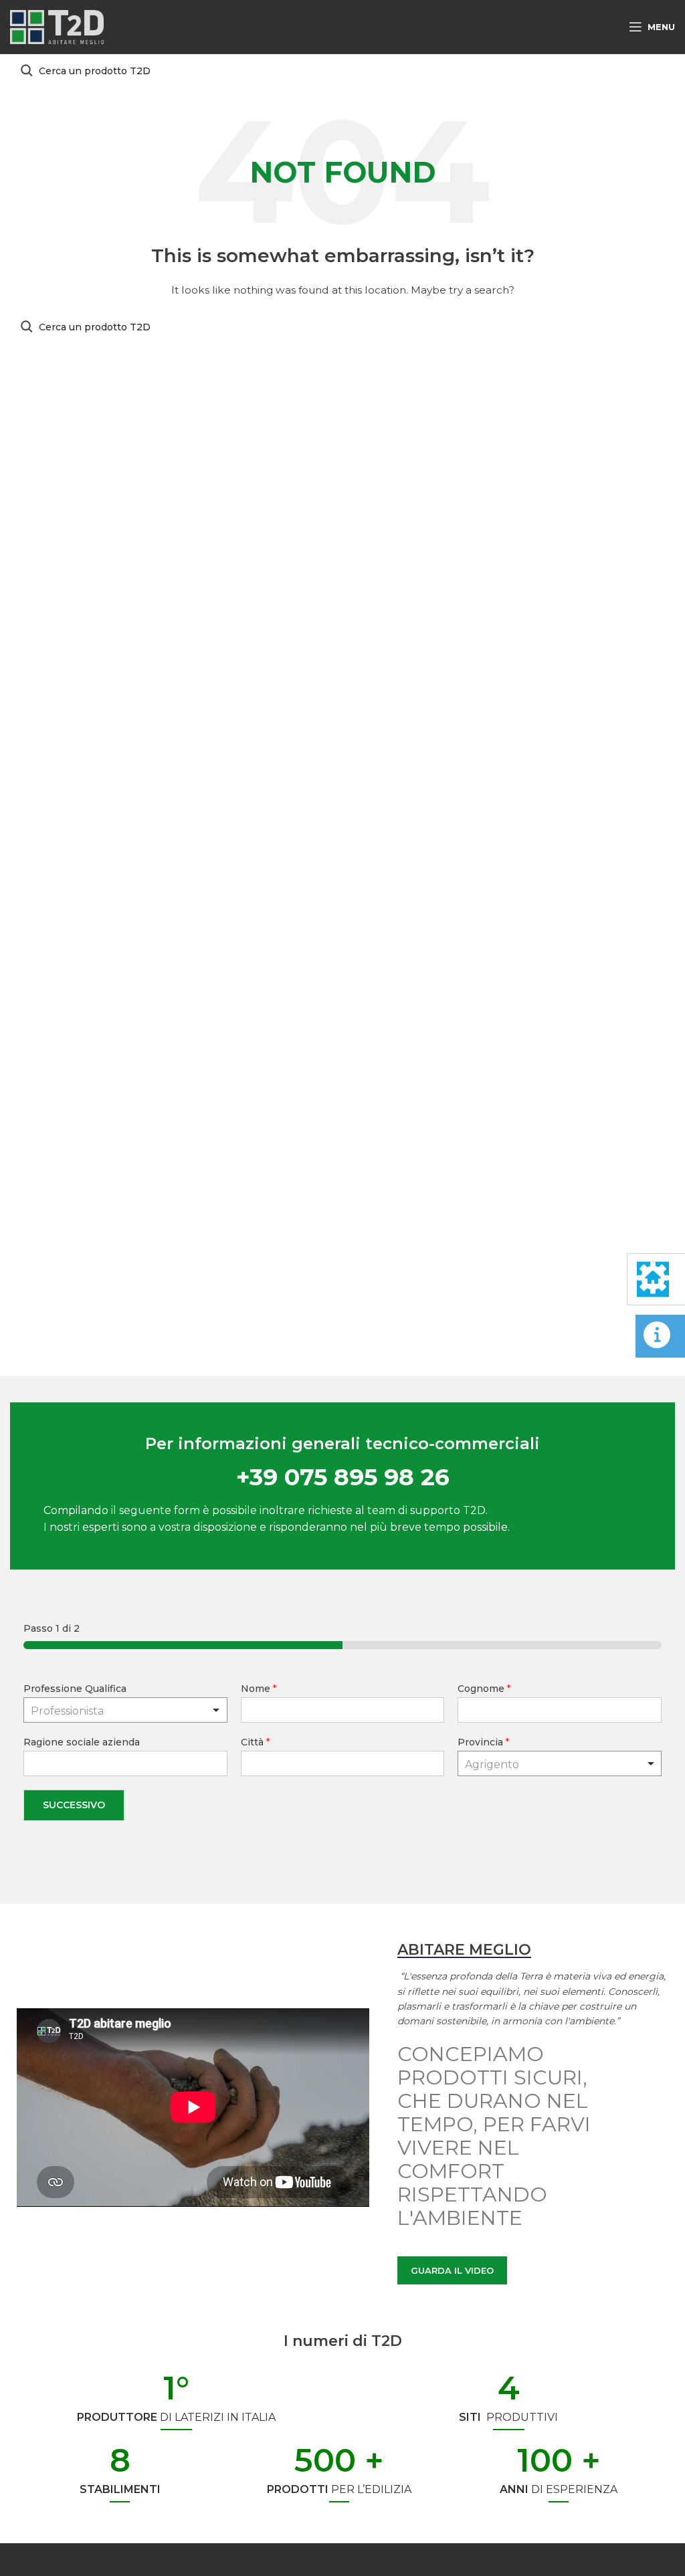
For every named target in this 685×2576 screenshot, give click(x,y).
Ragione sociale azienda (82, 1742)
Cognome (484, 1689)
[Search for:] (342, 71)
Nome (259, 1689)
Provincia (483, 1742)
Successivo (74, 1805)
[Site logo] (57, 26)
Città (255, 1742)
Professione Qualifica (75, 1689)
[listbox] (125, 1710)
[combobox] (560, 1763)
